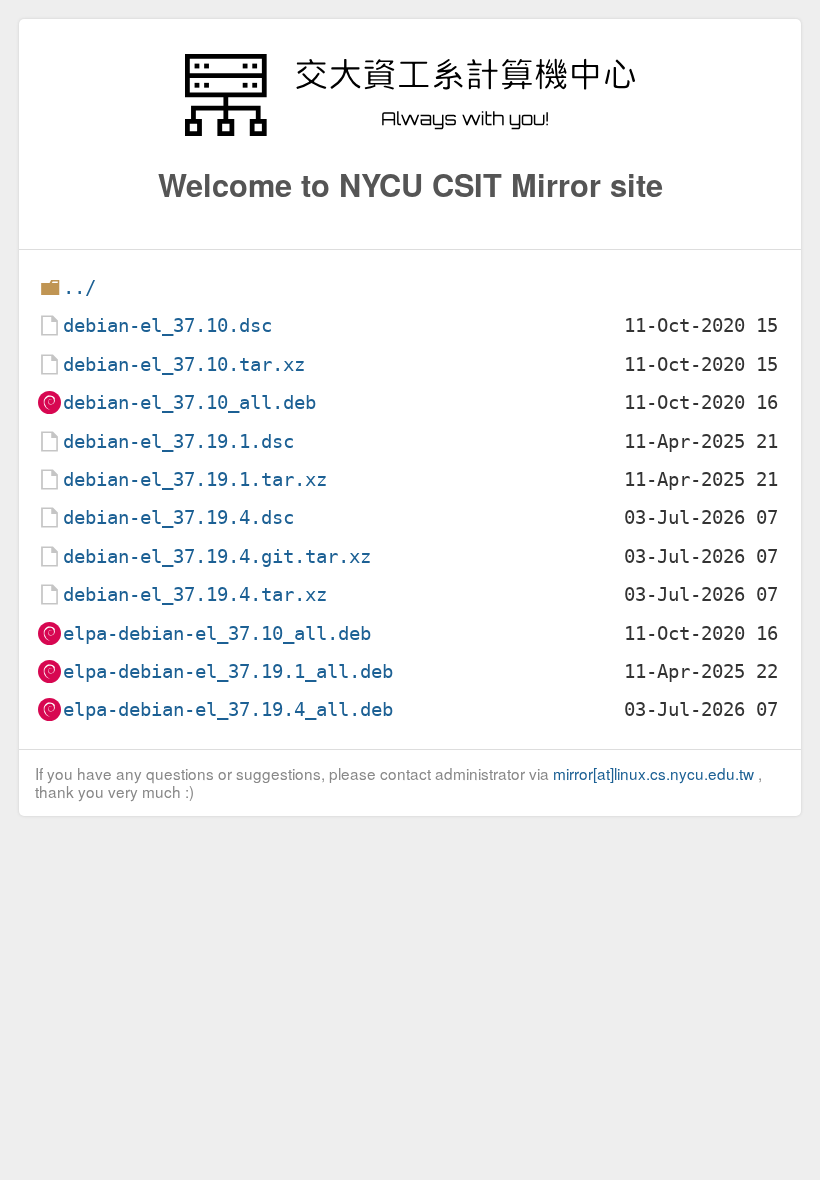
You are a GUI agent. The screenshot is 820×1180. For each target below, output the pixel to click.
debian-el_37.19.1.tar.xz (195, 479)
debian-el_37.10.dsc (167, 325)
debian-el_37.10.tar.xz (184, 364)
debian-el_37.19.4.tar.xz (195, 594)
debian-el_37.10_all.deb (189, 402)
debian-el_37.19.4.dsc (178, 517)
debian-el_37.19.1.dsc (178, 441)
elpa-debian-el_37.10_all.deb (217, 633)
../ (79, 287)
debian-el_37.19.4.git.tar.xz (217, 556)
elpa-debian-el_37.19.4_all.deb (228, 709)
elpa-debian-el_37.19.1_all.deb (228, 671)
